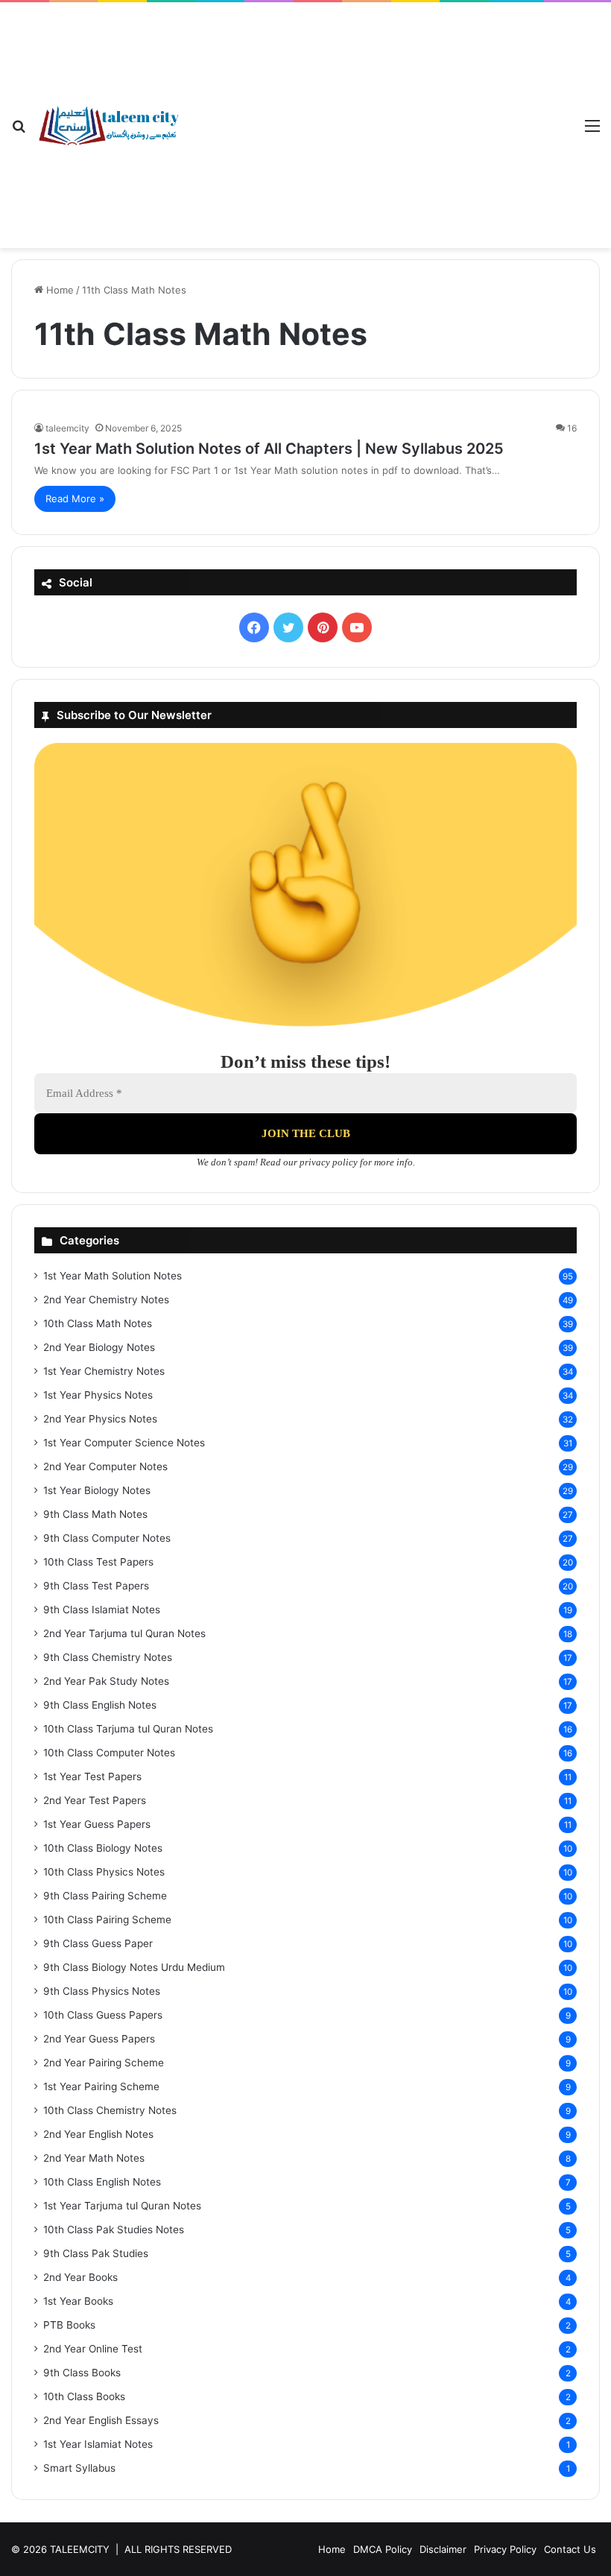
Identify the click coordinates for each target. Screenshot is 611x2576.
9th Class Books (82, 2373)
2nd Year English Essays (101, 2420)
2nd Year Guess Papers (99, 2039)
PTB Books (69, 2325)
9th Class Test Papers (96, 1586)
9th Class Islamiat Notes (102, 1610)
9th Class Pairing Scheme (105, 1896)
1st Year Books (78, 2301)
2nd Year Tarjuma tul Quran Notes (124, 1633)
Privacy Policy (505, 2549)
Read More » (75, 499)
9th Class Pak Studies (96, 2253)
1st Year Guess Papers (97, 1824)
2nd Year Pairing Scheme (104, 2063)
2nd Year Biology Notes (99, 1347)
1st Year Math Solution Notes (113, 1276)
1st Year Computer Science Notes (124, 1443)
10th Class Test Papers (98, 1562)
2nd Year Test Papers (95, 1800)
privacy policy (329, 1162)
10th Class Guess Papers (103, 2015)
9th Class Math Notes (95, 1514)
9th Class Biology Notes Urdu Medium (134, 1967)
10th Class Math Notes (98, 1323)
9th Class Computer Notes (107, 1538)
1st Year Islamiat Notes (98, 2444)
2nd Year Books (80, 2277)
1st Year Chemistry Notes (104, 1371)
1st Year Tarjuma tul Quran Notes (122, 2206)
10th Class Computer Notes (109, 1753)
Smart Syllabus (79, 2468)
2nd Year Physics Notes (100, 1419)
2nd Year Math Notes (94, 2158)
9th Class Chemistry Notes (108, 1657)
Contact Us (570, 2549)
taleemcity (67, 428)
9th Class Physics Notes (102, 1991)
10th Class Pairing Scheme (107, 1920)
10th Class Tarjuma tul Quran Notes (128, 1729)
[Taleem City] (108, 126)
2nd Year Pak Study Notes (106, 1681)
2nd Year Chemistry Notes (106, 1300)
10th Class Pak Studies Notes (114, 2230)
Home (58, 290)
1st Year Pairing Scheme (101, 2086)
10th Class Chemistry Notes (110, 2110)
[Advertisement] (376, 114)
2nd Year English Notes (98, 2134)
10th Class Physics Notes (104, 1872)
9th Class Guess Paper (98, 1943)
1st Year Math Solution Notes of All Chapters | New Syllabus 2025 (269, 449)
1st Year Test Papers (92, 1776)
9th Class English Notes (100, 1705)
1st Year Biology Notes (97, 1490)
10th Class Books (84, 2396)
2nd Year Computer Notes (105, 1466)
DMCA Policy (383, 2549)
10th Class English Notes (102, 2182)
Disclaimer (443, 2549)
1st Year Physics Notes (98, 1395)
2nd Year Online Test (93, 2349)
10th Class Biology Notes (103, 1848)
